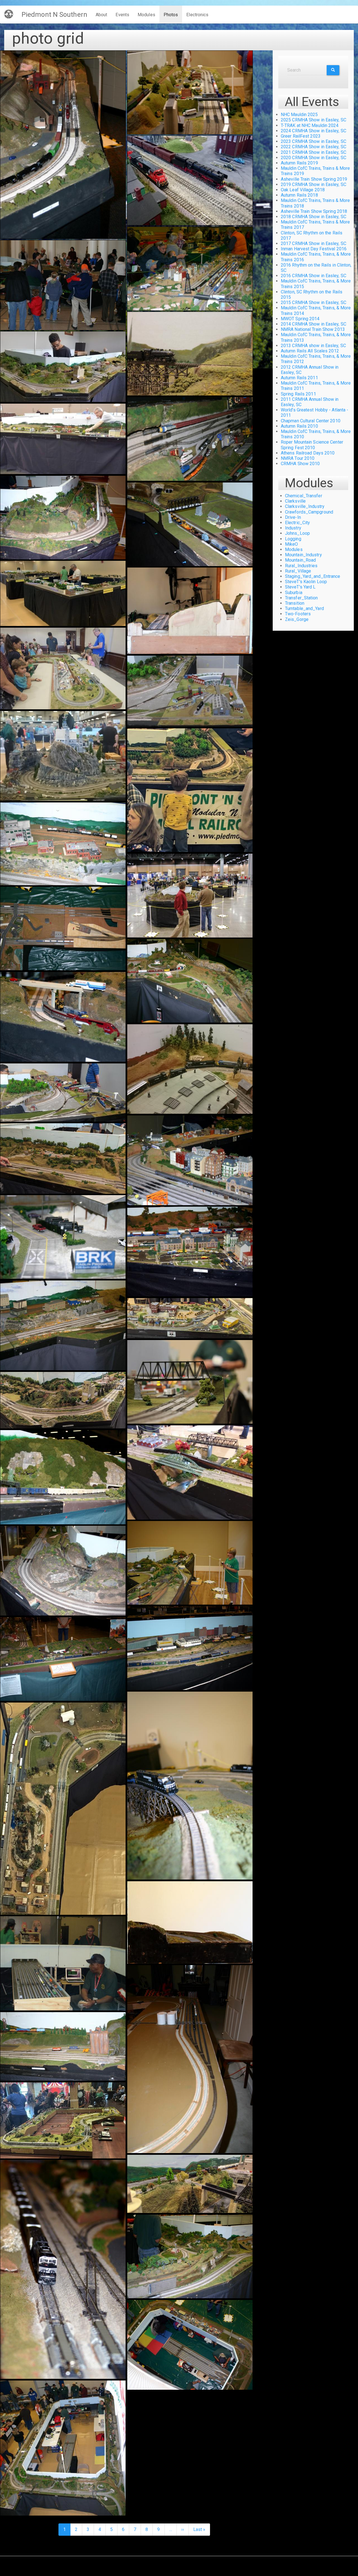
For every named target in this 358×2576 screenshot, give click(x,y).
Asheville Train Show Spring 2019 (314, 179)
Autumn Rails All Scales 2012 (310, 351)
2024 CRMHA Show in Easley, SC (314, 131)
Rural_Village (298, 571)
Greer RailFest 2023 (301, 136)
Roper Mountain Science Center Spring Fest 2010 (312, 445)
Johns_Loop (297, 533)
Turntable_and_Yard (304, 608)
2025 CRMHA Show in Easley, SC (314, 120)
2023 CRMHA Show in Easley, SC (314, 141)
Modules (146, 15)
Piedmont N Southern (54, 15)
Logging (293, 539)
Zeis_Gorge (297, 619)
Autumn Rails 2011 (299, 378)
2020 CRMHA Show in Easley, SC (314, 158)
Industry (293, 528)
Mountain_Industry (303, 555)
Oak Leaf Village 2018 (303, 190)
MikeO (292, 544)
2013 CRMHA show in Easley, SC (313, 346)
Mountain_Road (300, 560)
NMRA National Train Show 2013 (313, 329)
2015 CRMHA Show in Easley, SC (314, 302)
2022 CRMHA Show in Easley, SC (314, 147)
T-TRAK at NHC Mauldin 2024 (310, 125)
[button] (63, 145)
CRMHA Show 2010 (300, 464)
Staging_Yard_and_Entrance (313, 576)
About (102, 15)
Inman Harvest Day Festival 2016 (314, 249)
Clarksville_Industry (305, 506)
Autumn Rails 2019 (299, 163)
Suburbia (294, 593)
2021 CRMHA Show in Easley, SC (314, 152)
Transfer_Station (302, 598)
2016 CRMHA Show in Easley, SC (314, 276)
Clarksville (295, 501)
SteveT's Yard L (300, 587)
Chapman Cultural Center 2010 (311, 421)
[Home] (11, 14)
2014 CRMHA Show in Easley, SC (314, 324)
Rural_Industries (301, 566)
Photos (171, 15)
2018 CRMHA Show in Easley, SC (314, 217)
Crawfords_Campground (309, 512)
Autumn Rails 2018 (299, 195)
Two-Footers (298, 614)
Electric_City (297, 523)
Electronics (197, 15)
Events (122, 15)
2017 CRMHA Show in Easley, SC (314, 243)
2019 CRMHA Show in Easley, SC (314, 184)
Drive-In (293, 517)
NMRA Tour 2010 (298, 458)
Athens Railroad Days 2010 (308, 453)
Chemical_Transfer (304, 496)
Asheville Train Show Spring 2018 (314, 211)
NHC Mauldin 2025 (299, 115)
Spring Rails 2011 (298, 394)
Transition (295, 603)
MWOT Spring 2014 (300, 319)
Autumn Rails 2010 (299, 426)
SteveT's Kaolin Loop (306, 582)
